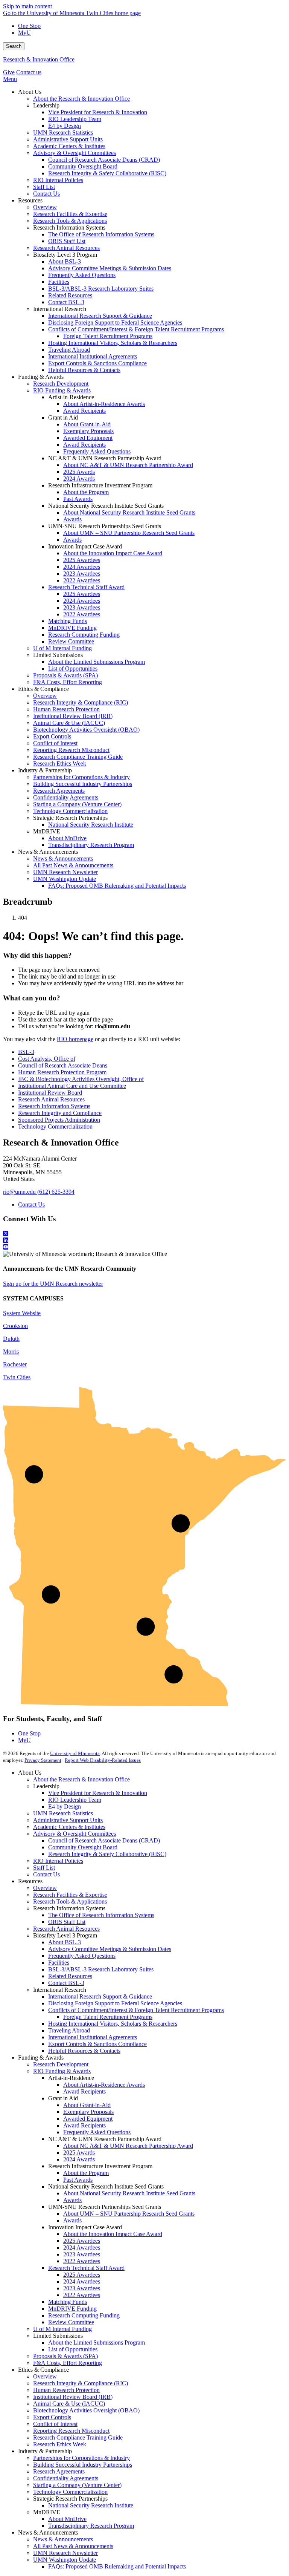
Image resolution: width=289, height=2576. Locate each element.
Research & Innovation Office (39, 59)
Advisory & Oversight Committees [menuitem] (75, 153)
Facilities (59, 1963)
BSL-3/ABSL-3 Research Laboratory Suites (101, 1969)
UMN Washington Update (65, 2560)
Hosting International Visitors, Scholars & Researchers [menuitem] (113, 343)
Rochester (15, 1364)
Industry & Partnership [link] (45, 770)
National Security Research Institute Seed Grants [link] (106, 506)
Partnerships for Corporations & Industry (81, 2458)
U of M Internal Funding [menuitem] (62, 648)
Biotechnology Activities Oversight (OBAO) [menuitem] (86, 730)
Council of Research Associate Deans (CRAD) (104, 1840)
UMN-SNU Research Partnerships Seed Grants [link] (105, 526)
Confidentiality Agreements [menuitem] (66, 797)
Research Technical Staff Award (86, 2268)
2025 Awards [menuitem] (79, 472)
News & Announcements (63, 2539)
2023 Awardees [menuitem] (82, 574)
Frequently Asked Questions (82, 1956)
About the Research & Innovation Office (81, 1779)
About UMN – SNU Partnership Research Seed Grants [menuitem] (129, 533)
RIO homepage (75, 1039)
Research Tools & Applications (70, 1901)
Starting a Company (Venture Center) (77, 2485)
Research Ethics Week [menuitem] (60, 763)
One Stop (29, 26)
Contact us (29, 72)
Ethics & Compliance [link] (43, 689)
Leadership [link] (46, 105)
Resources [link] (30, 200)
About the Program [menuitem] (86, 492)
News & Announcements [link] (48, 852)
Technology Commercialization (55, 1126)
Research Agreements (59, 2471)
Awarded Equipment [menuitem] (88, 438)
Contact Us (31, 1205)
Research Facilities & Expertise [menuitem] (70, 214)
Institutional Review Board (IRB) (73, 2397)
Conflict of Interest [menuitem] (55, 743)
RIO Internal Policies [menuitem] (58, 180)
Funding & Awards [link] (41, 377)
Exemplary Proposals (88, 2112)
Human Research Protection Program (62, 1072)
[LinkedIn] (144, 1241)
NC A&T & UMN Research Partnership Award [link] (105, 458)
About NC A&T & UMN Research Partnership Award (128, 2146)
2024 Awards (79, 2159)
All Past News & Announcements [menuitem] (73, 865)
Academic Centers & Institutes (69, 1827)
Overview (45, 1888)
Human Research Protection (66, 2390)
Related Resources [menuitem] (70, 295)
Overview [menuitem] (45, 207)
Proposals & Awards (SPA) (65, 2356)
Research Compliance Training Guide (78, 2437)
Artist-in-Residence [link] (71, 397)
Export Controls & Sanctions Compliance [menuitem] (97, 363)
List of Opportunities (73, 2349)
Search (14, 46)
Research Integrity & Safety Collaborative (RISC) (107, 1854)
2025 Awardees (82, 2241)
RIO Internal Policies (58, 1861)
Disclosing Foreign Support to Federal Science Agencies (115, 2003)
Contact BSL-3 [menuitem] (66, 302)
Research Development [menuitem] (61, 384)
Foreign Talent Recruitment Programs (108, 2017)
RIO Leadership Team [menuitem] (75, 119)
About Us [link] (30, 92)
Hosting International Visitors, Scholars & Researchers (113, 2024)
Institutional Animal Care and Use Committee (72, 1086)
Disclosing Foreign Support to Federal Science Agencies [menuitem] (115, 322)
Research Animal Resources (51, 1099)
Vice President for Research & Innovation (98, 1793)
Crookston (15, 1326)
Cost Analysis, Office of (47, 1059)
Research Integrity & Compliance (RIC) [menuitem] (81, 702)
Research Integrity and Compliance (60, 1113)
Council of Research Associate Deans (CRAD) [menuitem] (104, 160)
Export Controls (52, 2417)
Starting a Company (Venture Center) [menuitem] (77, 804)
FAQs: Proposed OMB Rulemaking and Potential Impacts (117, 2566)
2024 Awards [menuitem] (79, 479)
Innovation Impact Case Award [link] (85, 546)
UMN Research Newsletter (65, 2553)
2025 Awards (79, 2153)
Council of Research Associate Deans (63, 1065)
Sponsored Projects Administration (59, 1120)
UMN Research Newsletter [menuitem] (65, 872)
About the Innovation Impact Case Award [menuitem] (113, 553)
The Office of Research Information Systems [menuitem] (101, 234)
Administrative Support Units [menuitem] (68, 139)
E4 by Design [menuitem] (65, 126)
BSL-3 (26, 1052)
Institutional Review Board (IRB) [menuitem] (73, 716)
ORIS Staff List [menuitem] (67, 241)
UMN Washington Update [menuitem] (65, 879)
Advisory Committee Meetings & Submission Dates (110, 1949)
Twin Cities (17, 1377)
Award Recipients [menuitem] (84, 411)
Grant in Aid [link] (63, 417)
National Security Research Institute (91, 2505)
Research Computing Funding (84, 2315)
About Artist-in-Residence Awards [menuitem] (104, 404)
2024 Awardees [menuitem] (82, 567)
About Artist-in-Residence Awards (104, 2085)
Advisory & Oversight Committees (75, 1834)
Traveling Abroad (69, 2030)
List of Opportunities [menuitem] (73, 669)
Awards (72, 2200)
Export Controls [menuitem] (52, 736)
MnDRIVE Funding (72, 2309)
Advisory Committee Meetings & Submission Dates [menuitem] (110, 268)
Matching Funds (68, 2302)
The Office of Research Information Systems (101, 1915)
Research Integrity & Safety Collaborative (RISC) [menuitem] (107, 173)
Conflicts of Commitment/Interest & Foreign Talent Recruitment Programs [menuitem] (136, 329)
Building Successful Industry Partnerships (83, 2465)
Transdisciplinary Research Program (91, 2526)
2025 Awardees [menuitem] (82, 560)
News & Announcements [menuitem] (63, 858)
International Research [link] (60, 309)
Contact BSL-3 (66, 1983)
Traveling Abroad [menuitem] (69, 350)
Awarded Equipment (88, 2119)
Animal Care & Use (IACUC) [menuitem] (69, 723)
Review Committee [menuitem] (71, 641)
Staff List (44, 1868)
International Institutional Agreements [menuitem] (93, 356)
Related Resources (70, 1976)
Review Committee (71, 2322)
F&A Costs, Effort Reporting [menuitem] (68, 682)
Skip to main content (27, 6)
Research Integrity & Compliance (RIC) (81, 2383)
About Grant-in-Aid (87, 2105)
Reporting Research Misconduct (71, 2431)
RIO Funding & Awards (62, 2071)
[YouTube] (144, 1247)
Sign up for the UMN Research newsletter (53, 1284)
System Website (22, 1313)
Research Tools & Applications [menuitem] (70, 221)
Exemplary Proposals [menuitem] (88, 431)
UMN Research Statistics (63, 1813)
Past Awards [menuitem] (78, 499)
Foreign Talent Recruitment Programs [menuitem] (108, 336)
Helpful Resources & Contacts (84, 2051)
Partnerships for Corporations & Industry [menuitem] (81, 777)
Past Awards (78, 2180)
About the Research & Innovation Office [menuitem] (81, 99)
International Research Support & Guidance (100, 1996)
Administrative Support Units (68, 1820)
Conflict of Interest (55, 2424)
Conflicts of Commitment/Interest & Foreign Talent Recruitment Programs (136, 2010)
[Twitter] (144, 1234)
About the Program (86, 2173)
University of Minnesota (75, 1753)
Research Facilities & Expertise (70, 1895)
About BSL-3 (65, 1942)
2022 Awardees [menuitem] (82, 580)
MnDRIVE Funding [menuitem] (72, 628)
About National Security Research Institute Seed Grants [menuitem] (129, 512)
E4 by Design (65, 1806)
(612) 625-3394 (56, 1192)
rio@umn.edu (19, 1192)
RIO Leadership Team (75, 1800)
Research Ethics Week (60, 2444)
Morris (11, 1352)
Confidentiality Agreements (66, 2478)
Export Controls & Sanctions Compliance (97, 2044)
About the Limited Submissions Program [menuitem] (97, 662)
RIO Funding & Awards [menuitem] (62, 390)
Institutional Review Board (50, 1093)
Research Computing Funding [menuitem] (84, 635)
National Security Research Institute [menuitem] (91, 825)
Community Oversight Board (83, 1847)
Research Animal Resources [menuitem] (66, 248)
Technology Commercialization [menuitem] (70, 811)
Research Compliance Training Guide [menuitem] (78, 757)
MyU (24, 33)
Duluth (11, 1339)
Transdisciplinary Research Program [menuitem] (91, 845)
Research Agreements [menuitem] (59, 791)
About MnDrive (67, 2519)
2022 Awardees (82, 2261)
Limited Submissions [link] (58, 655)
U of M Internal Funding (62, 2329)
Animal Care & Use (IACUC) (69, 2404)
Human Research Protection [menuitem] (66, 709)
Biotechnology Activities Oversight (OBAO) (86, 2410)
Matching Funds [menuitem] (68, 621)
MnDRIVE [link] (47, 831)
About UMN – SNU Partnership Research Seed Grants (129, 2214)
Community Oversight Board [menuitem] (83, 166)
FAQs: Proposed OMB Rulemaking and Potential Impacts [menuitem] (117, 886)
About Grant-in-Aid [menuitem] (87, 424)
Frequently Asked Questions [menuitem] (82, 275)
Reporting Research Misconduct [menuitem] (71, 750)
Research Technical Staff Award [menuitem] (86, 587)
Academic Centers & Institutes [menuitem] (69, 146)
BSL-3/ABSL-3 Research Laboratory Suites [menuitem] (101, 289)
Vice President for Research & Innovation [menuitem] (98, 112)
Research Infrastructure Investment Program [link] (100, 485)
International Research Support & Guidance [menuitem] (100, 316)
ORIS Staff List (67, 1922)
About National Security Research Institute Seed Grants (129, 2193)
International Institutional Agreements (93, 2037)
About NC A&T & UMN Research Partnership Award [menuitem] (128, 465)
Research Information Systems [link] (69, 227)
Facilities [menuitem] (59, 282)
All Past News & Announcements (73, 2546)
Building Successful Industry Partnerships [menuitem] (83, 784)
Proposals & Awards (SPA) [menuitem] (65, 675)
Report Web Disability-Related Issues (103, 1760)
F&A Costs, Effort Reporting (68, 2363)
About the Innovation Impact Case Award (113, 2234)
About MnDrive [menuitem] (67, 838)
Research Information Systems (54, 1106)
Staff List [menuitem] (44, 187)
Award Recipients (84, 2091)
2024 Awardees (82, 2247)
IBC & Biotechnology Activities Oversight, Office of (81, 1079)
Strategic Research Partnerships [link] (70, 818)
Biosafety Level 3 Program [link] (65, 255)
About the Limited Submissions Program (97, 2342)
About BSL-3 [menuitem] (65, 261)
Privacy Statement (43, 1760)
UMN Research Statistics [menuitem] (63, 132)
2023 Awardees (82, 2254)
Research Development (61, 2064)
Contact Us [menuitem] (46, 194)
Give (9, 72)
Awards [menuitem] (72, 519)
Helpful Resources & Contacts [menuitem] (84, 370)
